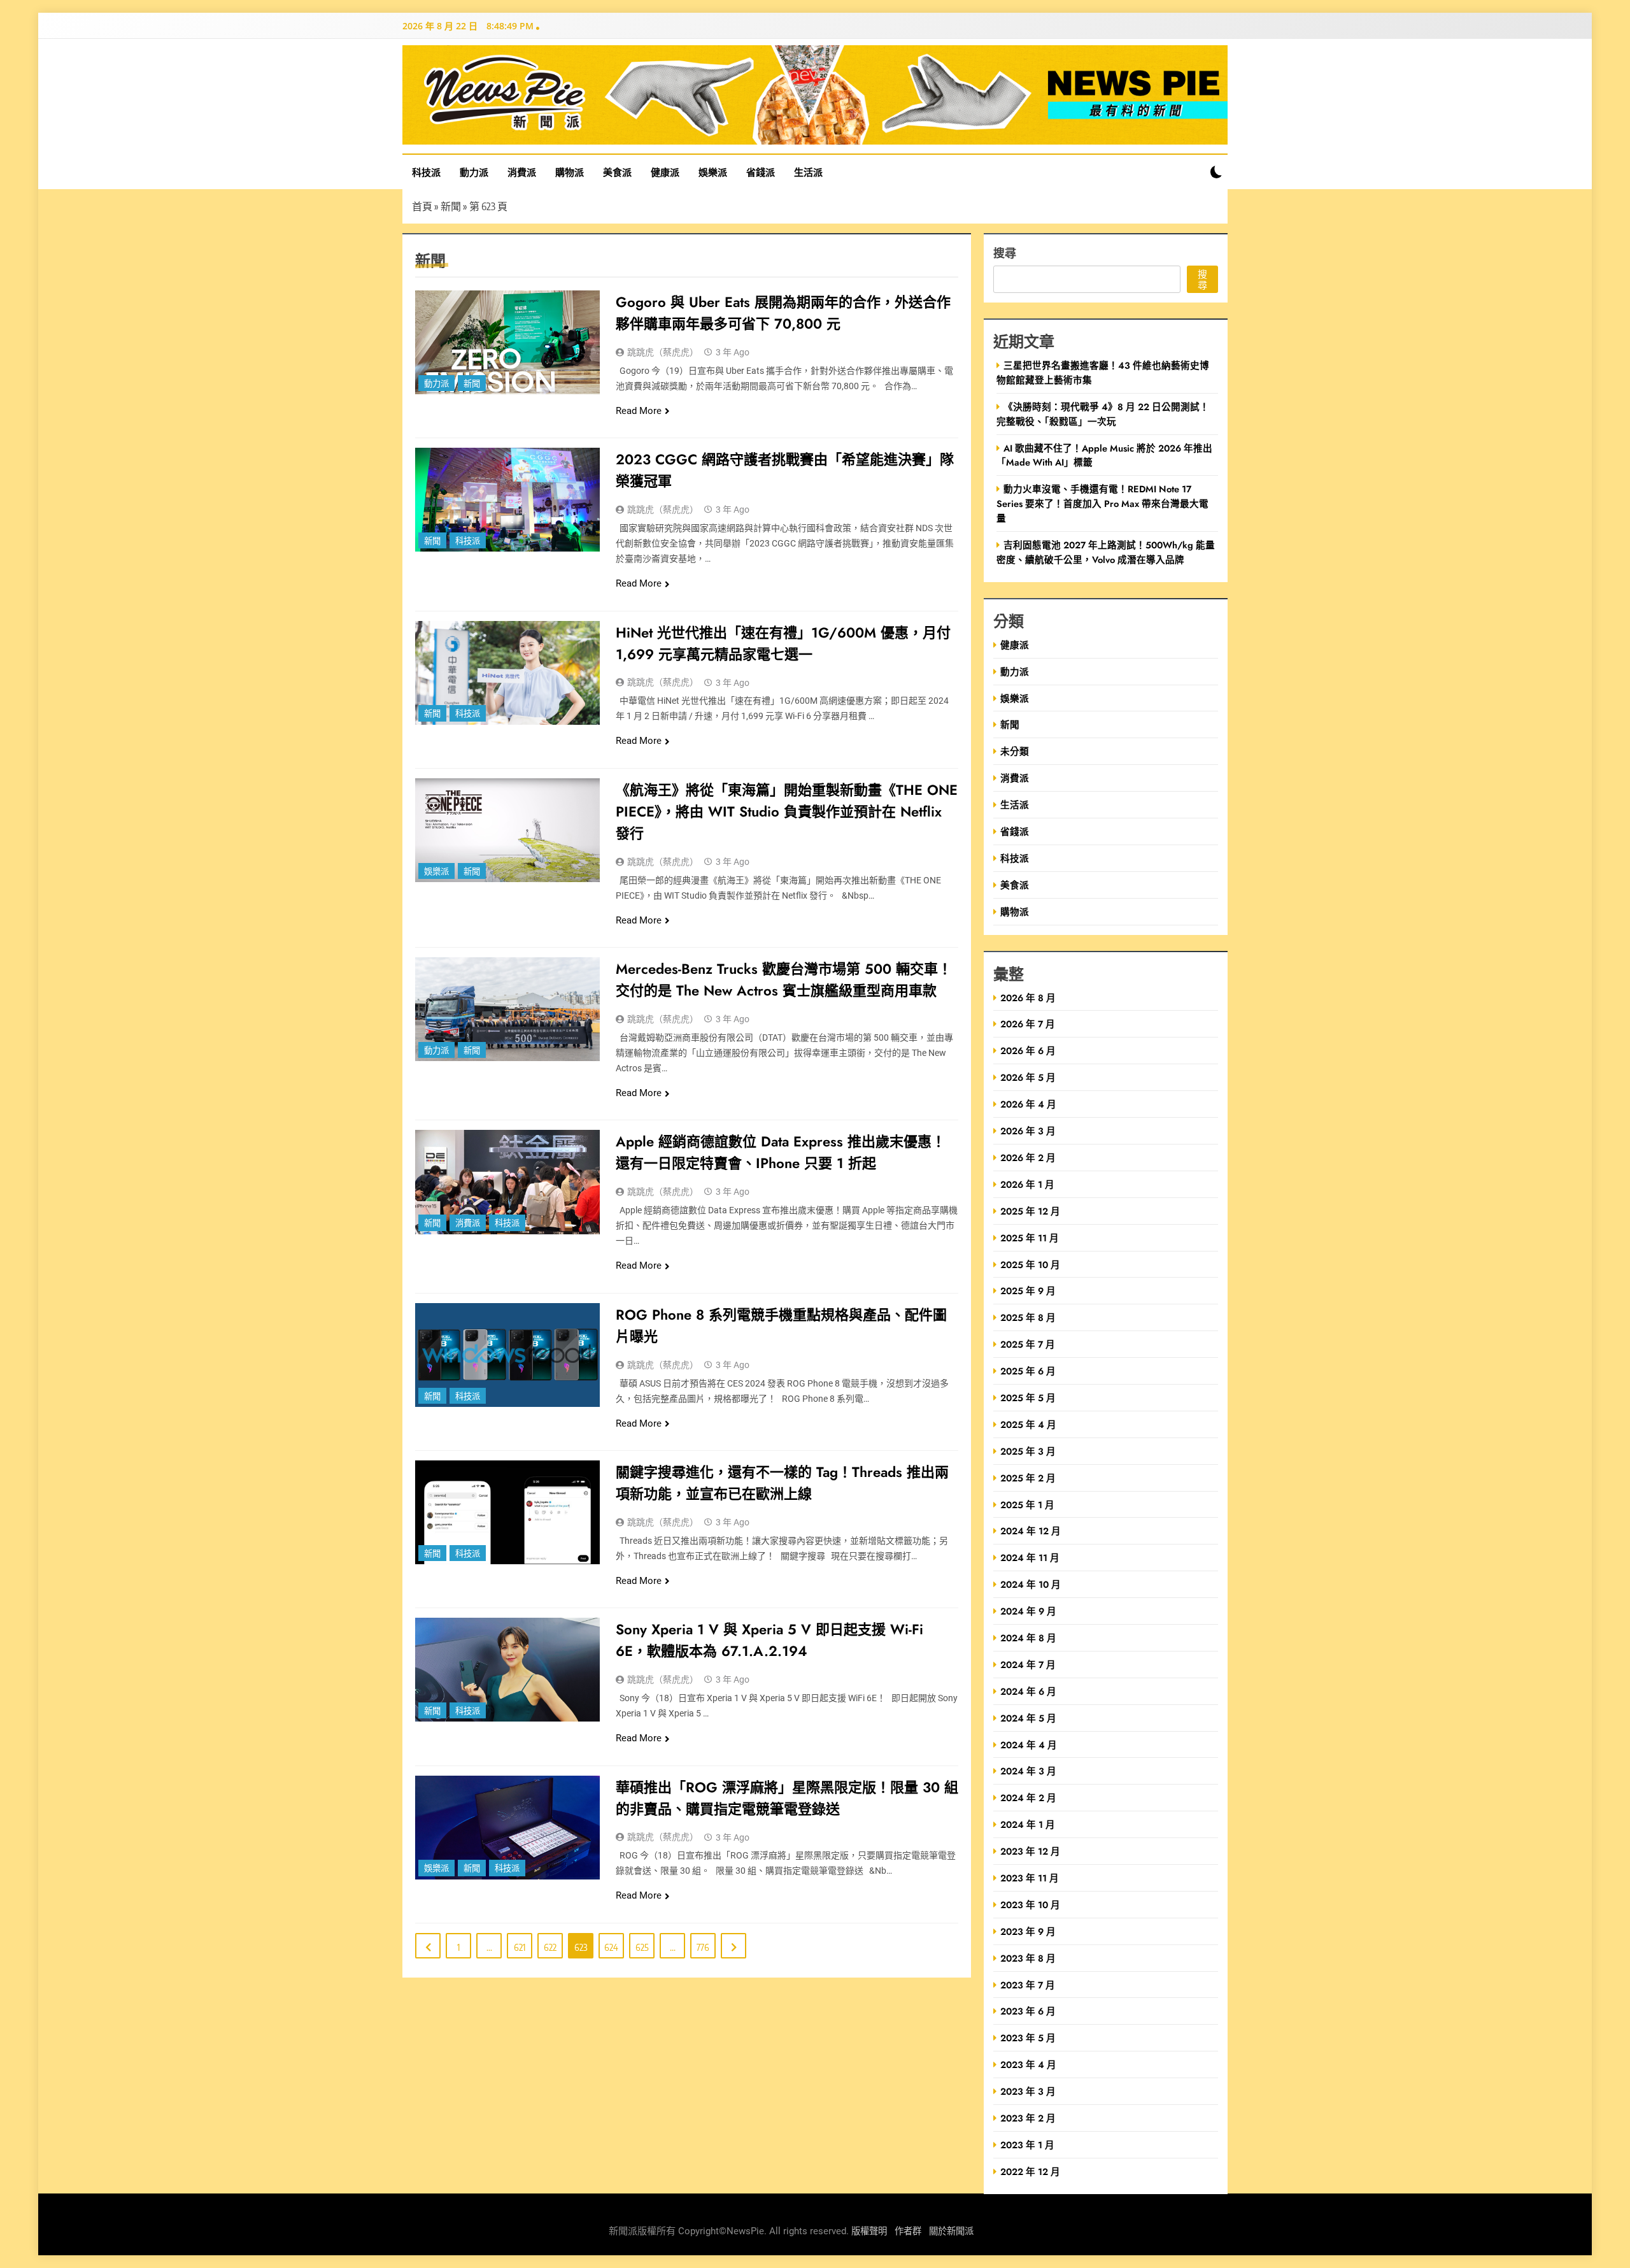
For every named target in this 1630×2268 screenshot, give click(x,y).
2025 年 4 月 (1028, 1424)
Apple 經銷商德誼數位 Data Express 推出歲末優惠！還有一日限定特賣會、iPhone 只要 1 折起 (781, 1152)
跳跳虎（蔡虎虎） (663, 352)
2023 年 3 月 (1028, 2091)
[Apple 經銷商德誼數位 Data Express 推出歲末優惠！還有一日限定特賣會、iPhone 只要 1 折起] (507, 1182)
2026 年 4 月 (1028, 1104)
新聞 (451, 206)
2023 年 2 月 (1028, 2118)
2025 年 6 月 (1028, 1371)
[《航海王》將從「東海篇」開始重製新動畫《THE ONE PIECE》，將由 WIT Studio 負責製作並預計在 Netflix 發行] (507, 830)
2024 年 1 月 (1028, 1824)
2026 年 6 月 (1028, 1051)
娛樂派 (713, 172)
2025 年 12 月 (1030, 1211)
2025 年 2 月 (1028, 1478)
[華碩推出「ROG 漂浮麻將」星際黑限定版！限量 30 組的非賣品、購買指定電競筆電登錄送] (507, 1828)
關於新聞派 (951, 2231)
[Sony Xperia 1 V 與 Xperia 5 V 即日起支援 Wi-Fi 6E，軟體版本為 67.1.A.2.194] (507, 1670)
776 (703, 1947)
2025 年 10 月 (1030, 1265)
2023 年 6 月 (1028, 2011)
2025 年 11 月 (1030, 1238)
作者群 (908, 2231)
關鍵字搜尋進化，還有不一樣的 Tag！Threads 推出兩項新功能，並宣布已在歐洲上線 (782, 1483)
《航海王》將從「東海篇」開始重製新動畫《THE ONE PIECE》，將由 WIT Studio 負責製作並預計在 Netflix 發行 (787, 811)
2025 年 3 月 (1028, 1451)
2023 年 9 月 (1028, 1931)
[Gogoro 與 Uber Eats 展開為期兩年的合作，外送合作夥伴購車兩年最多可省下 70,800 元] (507, 342)
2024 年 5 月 (1028, 1718)
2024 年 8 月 (1028, 1638)
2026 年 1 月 (1027, 1184)
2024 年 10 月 (1031, 1584)
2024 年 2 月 (1028, 1798)
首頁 (422, 206)
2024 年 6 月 (1028, 1691)
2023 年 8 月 (1028, 1958)
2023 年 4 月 (1028, 2065)
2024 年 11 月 (1030, 1558)
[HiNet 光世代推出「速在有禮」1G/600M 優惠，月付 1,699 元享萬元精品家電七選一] (507, 673)
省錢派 (761, 172)
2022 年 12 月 (1030, 2172)
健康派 (665, 172)
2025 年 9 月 (1028, 1291)
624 (611, 1947)
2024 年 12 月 (1031, 1531)
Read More (639, 411)
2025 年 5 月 (1028, 1398)
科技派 (426, 172)
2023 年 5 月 (1028, 2038)
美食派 (617, 172)
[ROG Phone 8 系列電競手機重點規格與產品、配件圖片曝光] (507, 1355)
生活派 (808, 172)
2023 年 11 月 (1030, 1878)
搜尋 (1005, 253)
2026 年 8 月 (1028, 998)
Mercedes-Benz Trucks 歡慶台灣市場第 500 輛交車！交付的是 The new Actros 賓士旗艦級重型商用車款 (784, 980)
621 (520, 1947)
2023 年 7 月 (1028, 1985)
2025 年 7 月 (1028, 1344)
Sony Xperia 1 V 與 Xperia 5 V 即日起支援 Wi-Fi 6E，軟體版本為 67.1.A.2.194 (769, 1640)
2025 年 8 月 (1028, 1317)
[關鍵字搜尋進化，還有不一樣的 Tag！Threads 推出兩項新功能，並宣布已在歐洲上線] (507, 1512)
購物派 (570, 172)
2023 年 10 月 (1030, 1905)
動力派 (474, 172)
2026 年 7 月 (1028, 1024)
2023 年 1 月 (1027, 2145)
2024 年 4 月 (1029, 1745)
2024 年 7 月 (1028, 1665)
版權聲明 (869, 2231)
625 (642, 1947)
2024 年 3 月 (1028, 1771)
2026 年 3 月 (1028, 1131)
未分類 (1015, 751)
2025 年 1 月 (1027, 1505)
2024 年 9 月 (1028, 1611)
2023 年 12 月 (1030, 1851)
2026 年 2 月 (1028, 1158)
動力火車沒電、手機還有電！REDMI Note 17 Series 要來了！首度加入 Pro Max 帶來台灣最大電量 (1102, 503)
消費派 (522, 172)
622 (550, 1947)
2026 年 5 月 (1028, 1077)
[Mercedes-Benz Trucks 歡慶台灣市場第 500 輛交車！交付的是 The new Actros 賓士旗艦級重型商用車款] (507, 1009)
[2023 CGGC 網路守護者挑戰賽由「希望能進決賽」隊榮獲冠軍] (507, 500)
